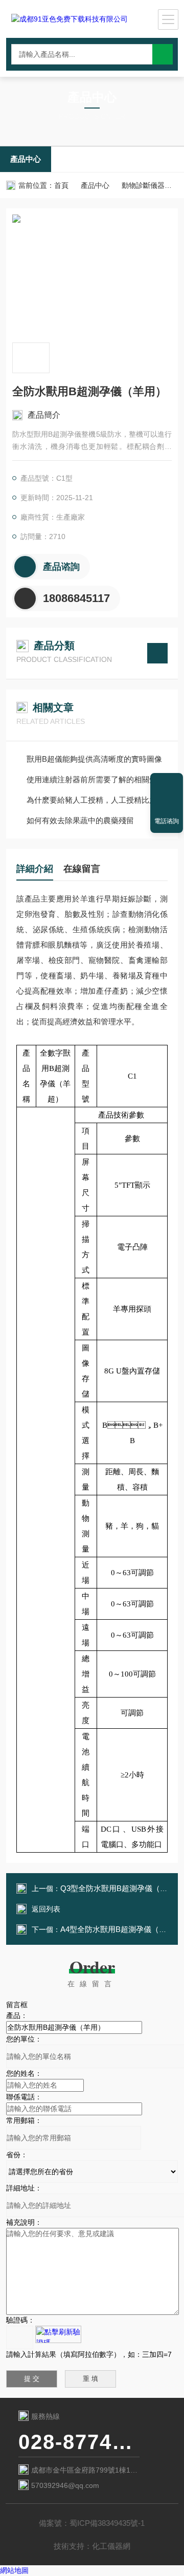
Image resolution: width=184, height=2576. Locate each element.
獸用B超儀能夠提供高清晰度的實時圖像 (94, 759)
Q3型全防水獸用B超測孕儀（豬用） (122, 1888)
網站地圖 (14, 2570)
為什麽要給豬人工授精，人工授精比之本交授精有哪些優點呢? (97, 800)
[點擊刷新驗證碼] (58, 2334)
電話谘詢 (167, 821)
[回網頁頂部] (167, 784)
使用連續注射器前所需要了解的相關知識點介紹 (97, 779)
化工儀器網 (111, 2546)
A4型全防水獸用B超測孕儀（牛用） (121, 1929)
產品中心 (26, 159)
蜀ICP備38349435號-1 (107, 2523)
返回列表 (46, 1909)
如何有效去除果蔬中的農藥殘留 (80, 820)
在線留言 (82, 869)
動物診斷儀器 (143, 185)
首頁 (61, 185)
